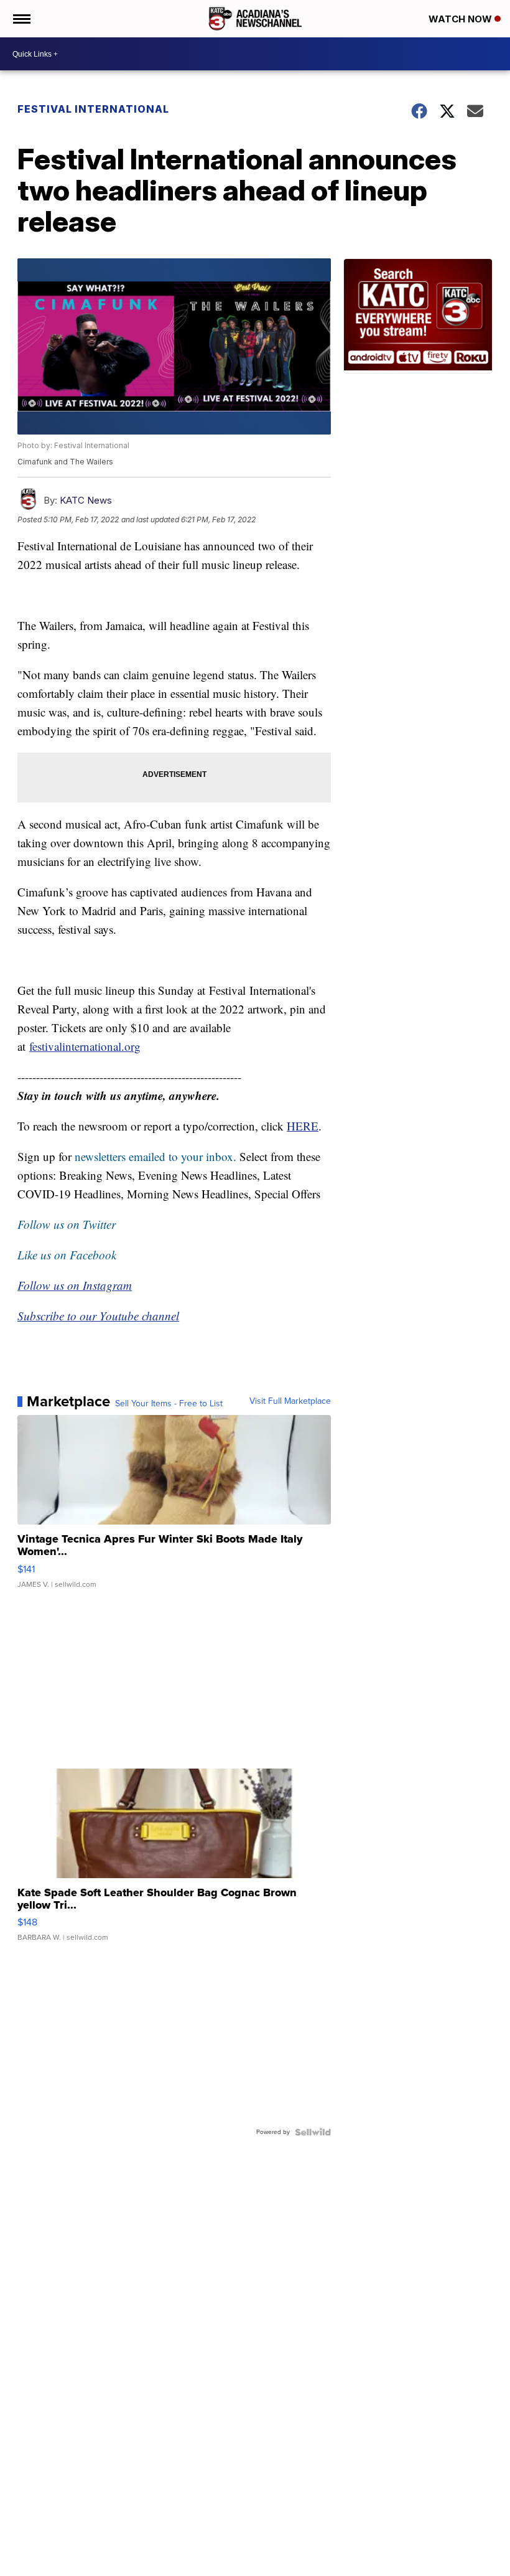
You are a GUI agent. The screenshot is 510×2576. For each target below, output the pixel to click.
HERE (303, 1126)
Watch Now (461, 19)
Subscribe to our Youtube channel (98, 1316)
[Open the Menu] (21, 19)
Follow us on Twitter (67, 1224)
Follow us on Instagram (75, 1285)
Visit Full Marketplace (290, 1401)
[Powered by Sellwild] (313, 2132)
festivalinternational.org (85, 1046)
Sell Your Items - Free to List (169, 1404)
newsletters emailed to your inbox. (155, 1156)
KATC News (86, 500)
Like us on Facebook (67, 1255)
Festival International (93, 109)
